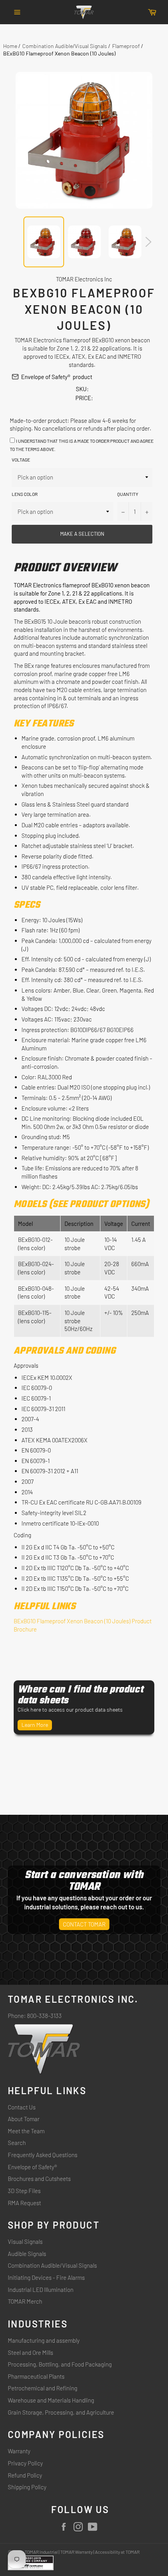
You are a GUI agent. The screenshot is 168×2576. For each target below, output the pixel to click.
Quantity (128, 494)
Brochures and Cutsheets (39, 2179)
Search (17, 2143)
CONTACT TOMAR (84, 1924)
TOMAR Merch (25, 2301)
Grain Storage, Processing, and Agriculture (61, 2412)
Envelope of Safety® (46, 377)
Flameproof (126, 46)
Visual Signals (25, 2241)
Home (10, 46)
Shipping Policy (27, 2487)
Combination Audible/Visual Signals (65, 46)
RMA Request (24, 2203)
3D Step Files (24, 2191)
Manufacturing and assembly (44, 2340)
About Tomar (24, 2119)
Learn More (35, 1725)
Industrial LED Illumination (41, 2290)
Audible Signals (27, 2254)
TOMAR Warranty (76, 2552)
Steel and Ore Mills (30, 2352)
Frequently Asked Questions (43, 2155)
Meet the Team (26, 2131)
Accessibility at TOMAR (117, 2552)
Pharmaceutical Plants (36, 2376)
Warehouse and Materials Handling (51, 2400)
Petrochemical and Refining (43, 2388)
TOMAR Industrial (41, 2552)
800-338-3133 (44, 2016)
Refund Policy (25, 2475)
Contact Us (22, 2107)
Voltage (21, 460)
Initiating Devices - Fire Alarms (46, 2277)
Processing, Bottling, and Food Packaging (60, 2364)
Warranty (19, 2451)
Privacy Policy (25, 2463)
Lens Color (25, 494)
